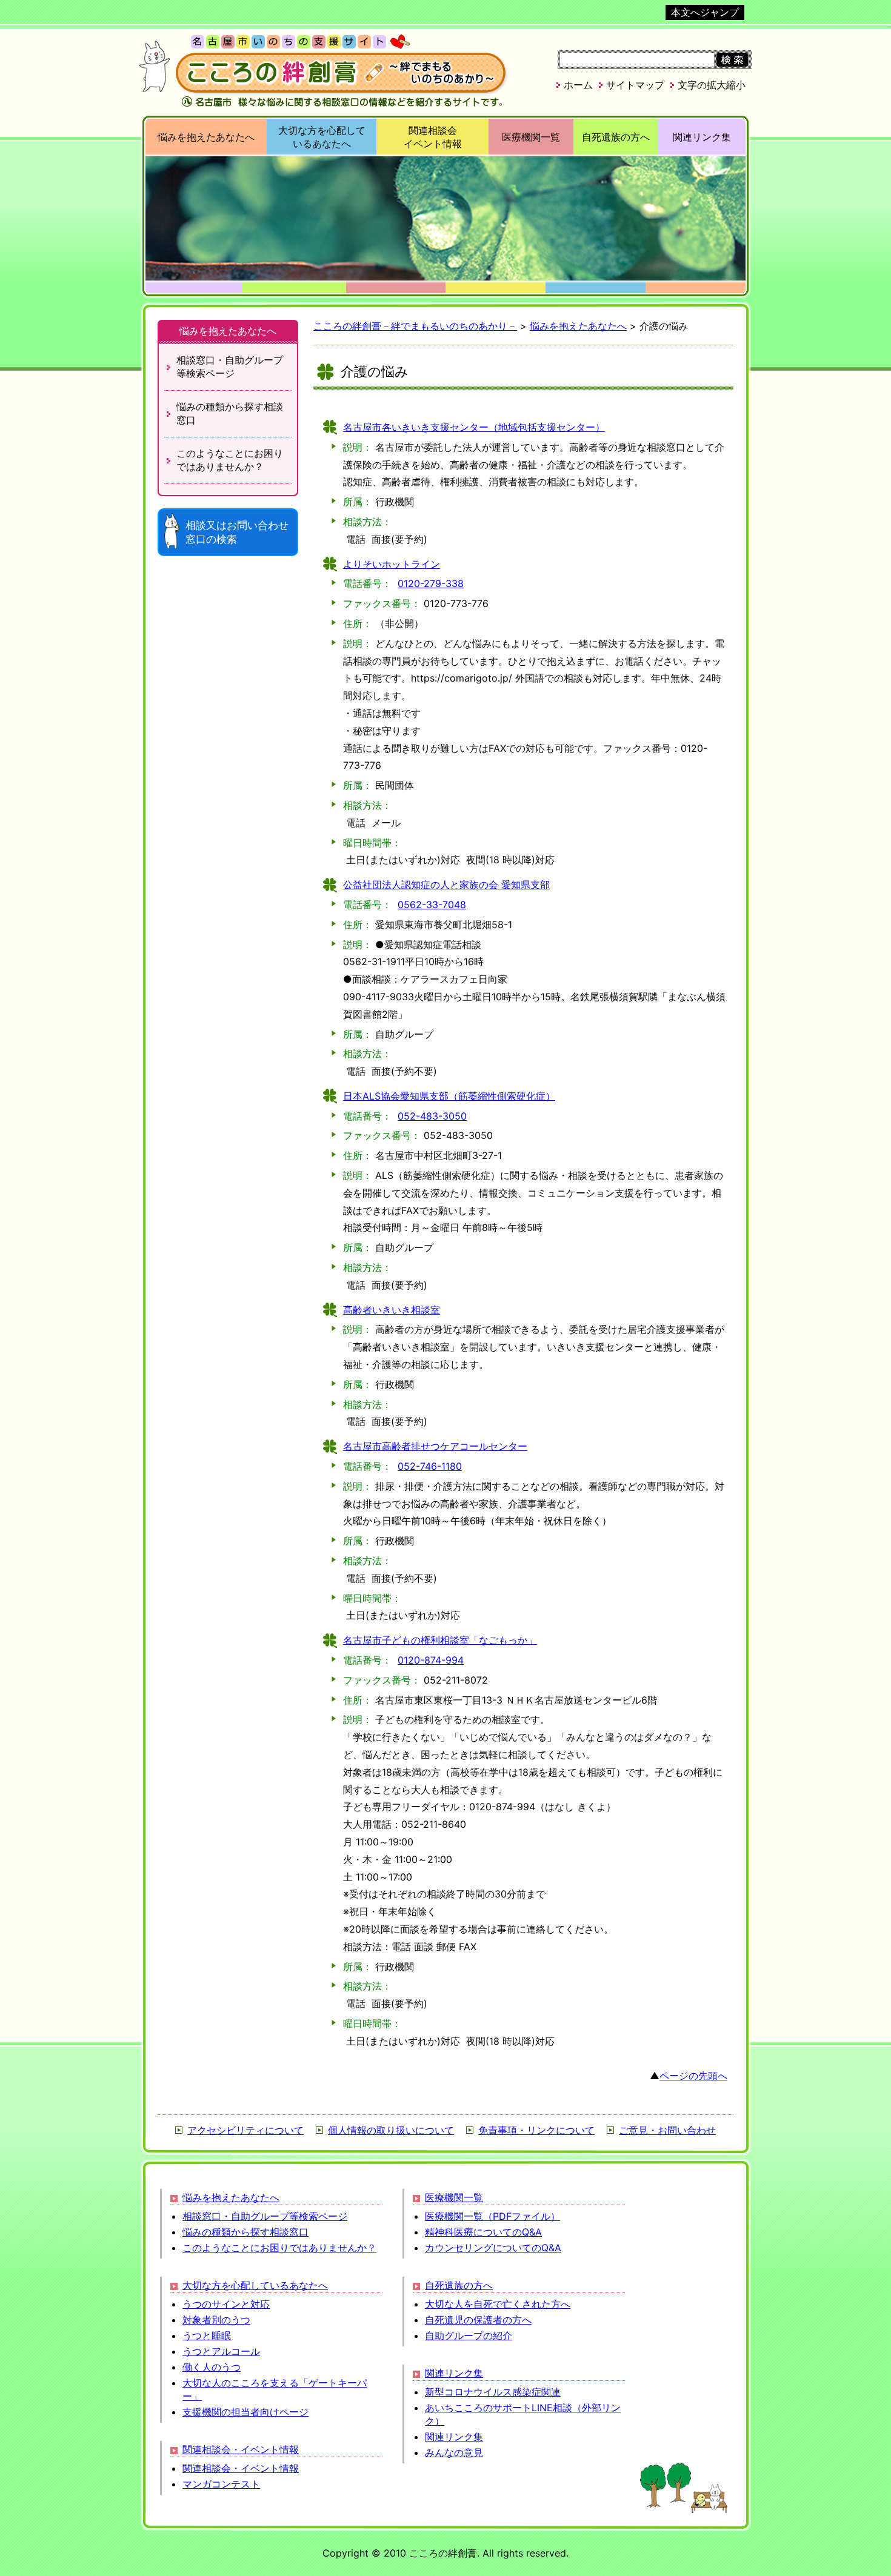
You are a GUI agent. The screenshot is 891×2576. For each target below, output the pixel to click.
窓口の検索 (237, 532)
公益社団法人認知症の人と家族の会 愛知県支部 (446, 885)
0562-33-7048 (432, 905)
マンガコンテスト (221, 2484)
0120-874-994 (431, 1660)
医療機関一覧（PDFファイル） (492, 2216)
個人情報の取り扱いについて (391, 2130)
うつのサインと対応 (226, 2304)
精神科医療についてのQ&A (483, 2232)
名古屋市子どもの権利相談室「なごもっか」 (440, 1640)
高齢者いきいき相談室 (392, 1310)
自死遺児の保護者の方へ (478, 2320)
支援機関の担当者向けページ (245, 2412)
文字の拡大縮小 (712, 85)
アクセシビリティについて (245, 2130)
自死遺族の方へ (616, 137)
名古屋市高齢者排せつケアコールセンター (435, 1446)
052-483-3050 (432, 1116)
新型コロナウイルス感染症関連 (493, 2392)
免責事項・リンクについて (536, 2130)
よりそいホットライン (392, 564)
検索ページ (230, 367)
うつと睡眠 (207, 2335)
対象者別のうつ (216, 2320)
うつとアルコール (221, 2351)
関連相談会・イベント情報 (241, 2449)
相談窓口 (230, 413)
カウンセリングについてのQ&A (493, 2248)
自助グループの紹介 (469, 2335)
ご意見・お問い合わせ (667, 2130)
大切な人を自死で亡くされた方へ (498, 2304)
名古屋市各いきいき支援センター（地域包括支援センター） (474, 427)
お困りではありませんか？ (230, 460)
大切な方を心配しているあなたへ (255, 2285)
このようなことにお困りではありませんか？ (279, 2248)
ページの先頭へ (693, 2076)
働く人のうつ (212, 2367)
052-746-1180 (430, 1466)
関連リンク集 (702, 137)
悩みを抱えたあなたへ (206, 137)
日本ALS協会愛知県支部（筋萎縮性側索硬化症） (449, 1096)
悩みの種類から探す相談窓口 (245, 2232)
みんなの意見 (454, 2452)
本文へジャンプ (705, 12)
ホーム (578, 85)
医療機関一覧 (531, 137)
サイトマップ (635, 85)
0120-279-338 (431, 583)
